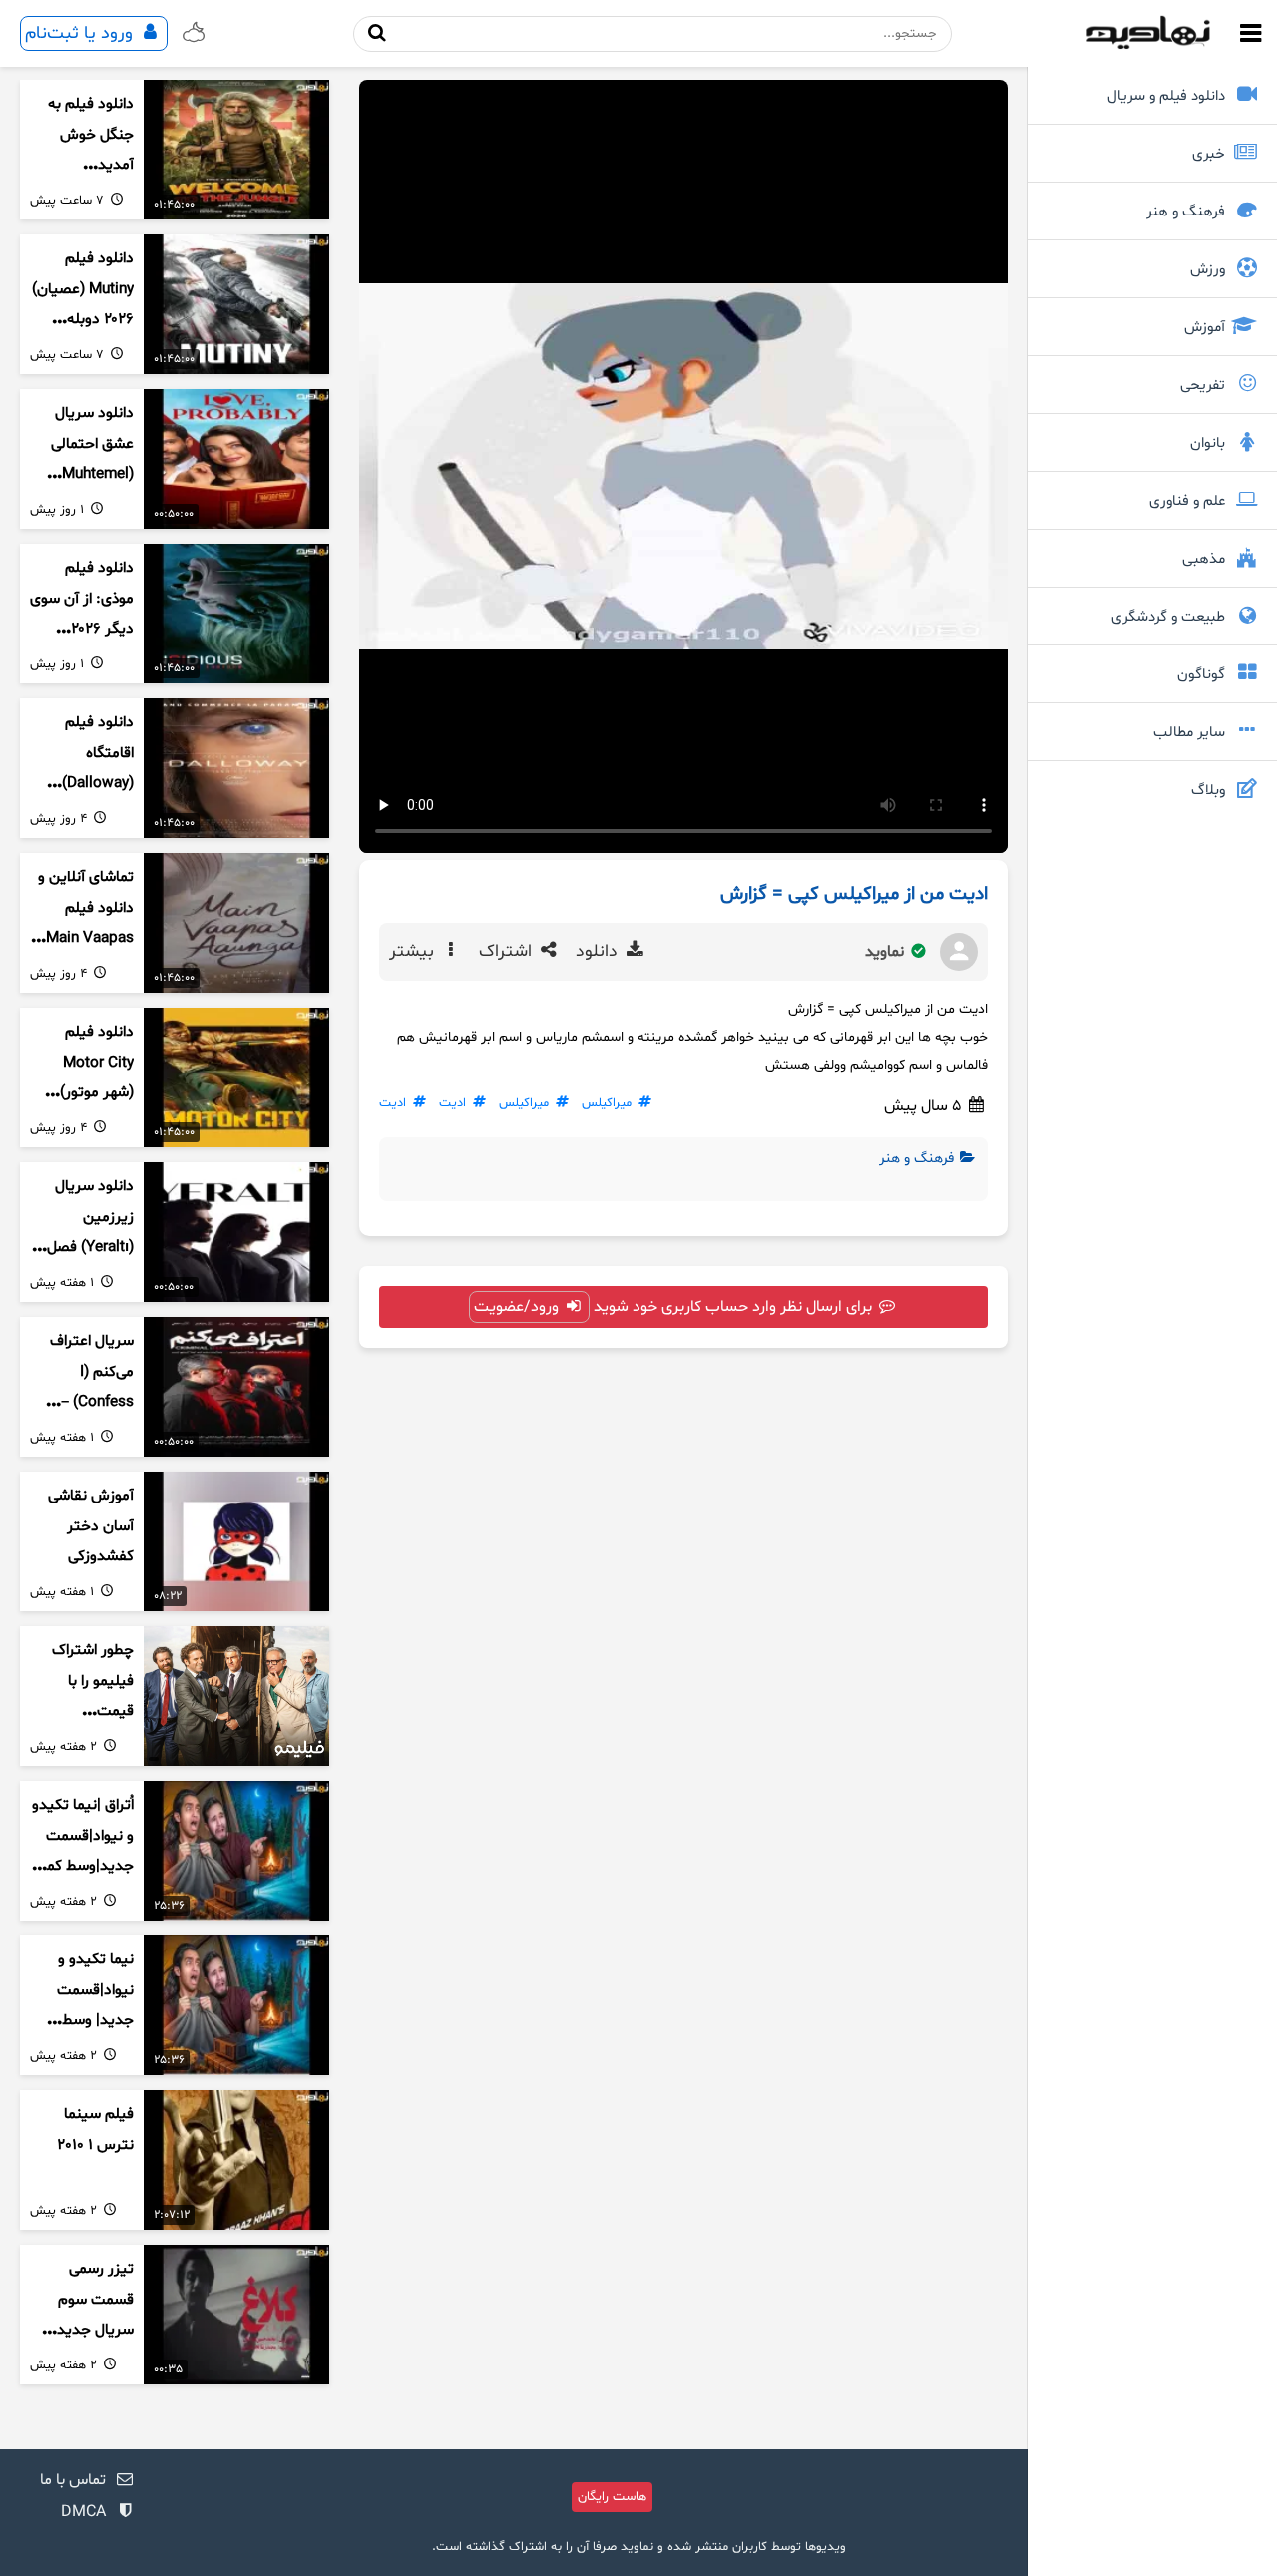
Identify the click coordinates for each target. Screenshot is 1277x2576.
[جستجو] (377, 33)
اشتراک (508, 952)
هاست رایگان (612, 2497)
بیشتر (414, 952)
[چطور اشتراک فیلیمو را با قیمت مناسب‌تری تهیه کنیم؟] (236, 1696)
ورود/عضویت (518, 1307)
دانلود (599, 952)
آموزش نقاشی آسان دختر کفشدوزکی (91, 1526)
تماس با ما (73, 2480)
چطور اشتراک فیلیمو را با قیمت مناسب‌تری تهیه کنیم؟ (83, 1712)
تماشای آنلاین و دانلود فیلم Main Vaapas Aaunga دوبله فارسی (86, 939)
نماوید (886, 952)
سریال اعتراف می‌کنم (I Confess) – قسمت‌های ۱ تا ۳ (88, 1403)
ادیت (452, 1103)
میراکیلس (607, 1103)
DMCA (83, 2512)
